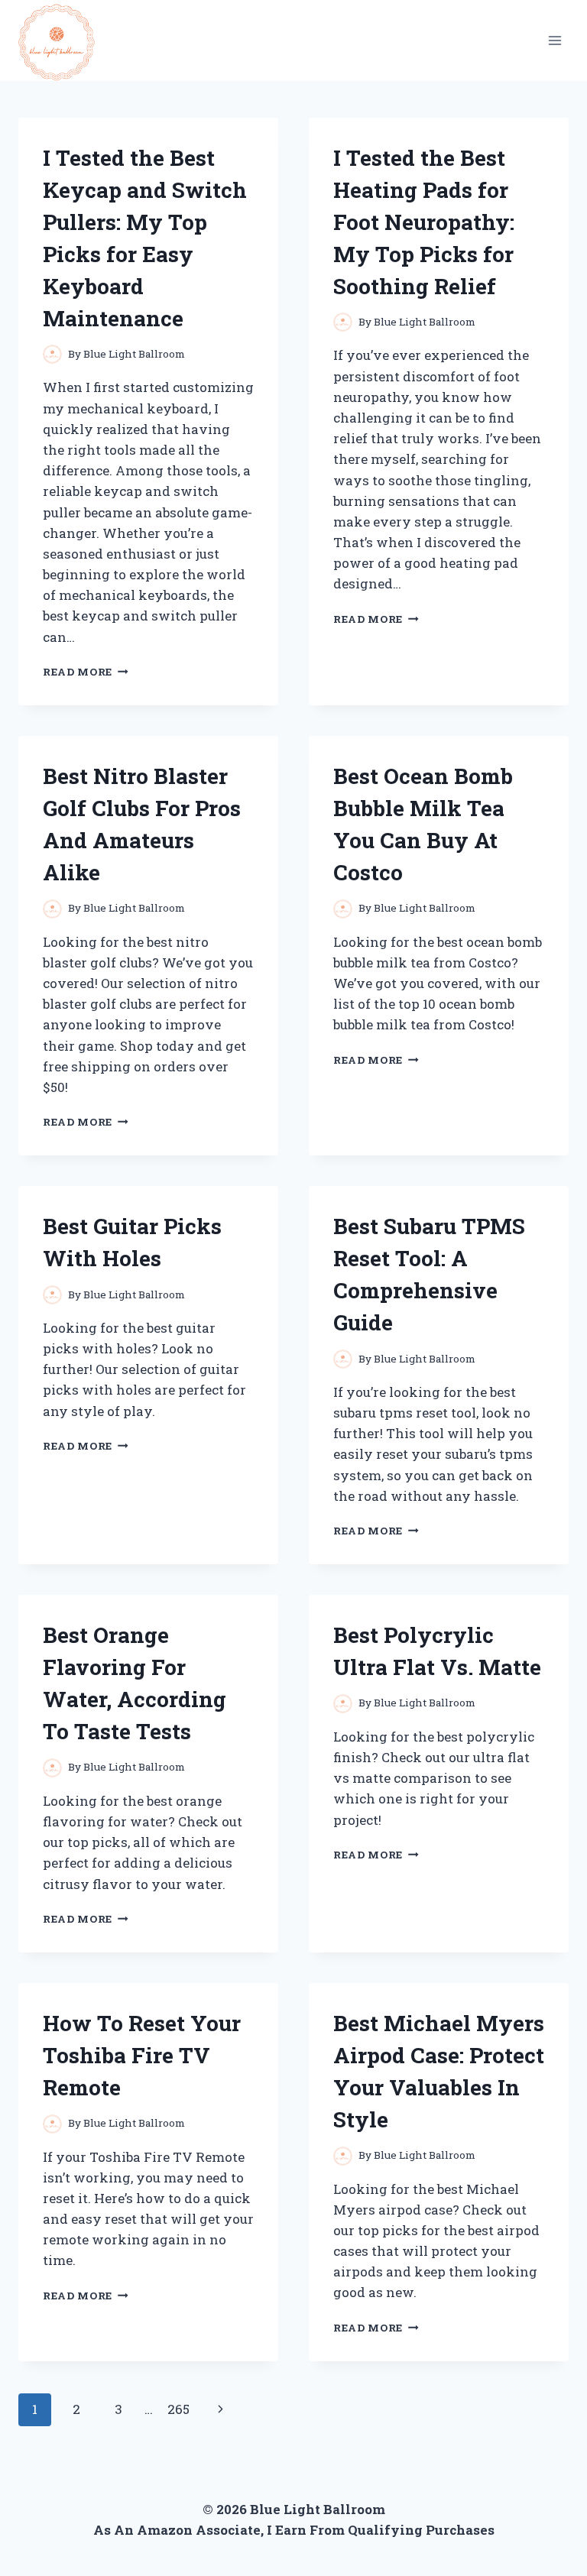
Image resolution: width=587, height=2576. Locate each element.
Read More (86, 672)
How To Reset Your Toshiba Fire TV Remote (142, 2055)
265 (178, 2409)
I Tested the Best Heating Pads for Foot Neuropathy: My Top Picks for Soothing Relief (424, 222)
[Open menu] (555, 40)
